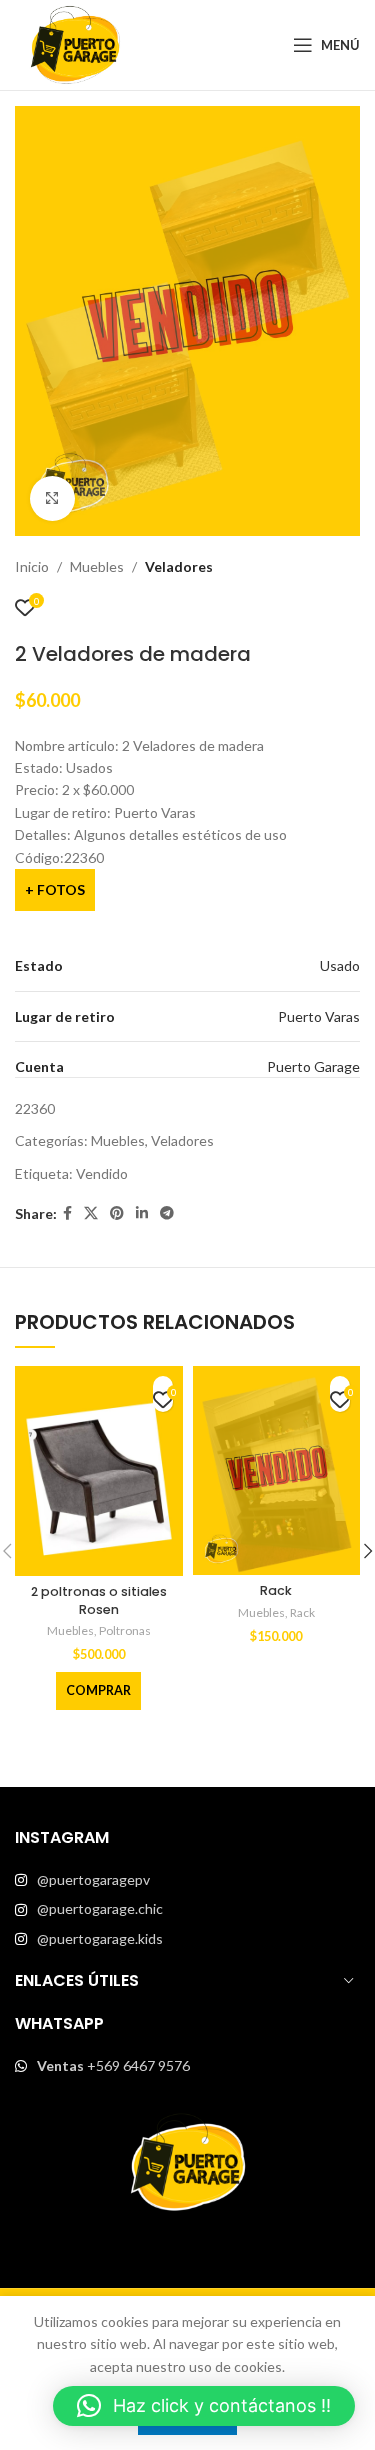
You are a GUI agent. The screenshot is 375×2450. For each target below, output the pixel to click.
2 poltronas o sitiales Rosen (99, 1600)
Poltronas (125, 1630)
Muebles (97, 566)
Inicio (32, 566)
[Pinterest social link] (117, 1213)
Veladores (179, 566)
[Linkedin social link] (142, 1213)
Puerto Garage (313, 1066)
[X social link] (91, 1213)
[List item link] (187, 1880)
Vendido (102, 1173)
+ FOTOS (55, 889)
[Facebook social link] (67, 1213)
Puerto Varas (319, 1016)
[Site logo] (75, 43)
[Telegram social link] (167, 1213)
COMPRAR (98, 1690)
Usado (340, 965)
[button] (204, 2406)
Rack (276, 1590)
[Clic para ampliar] (52, 498)
